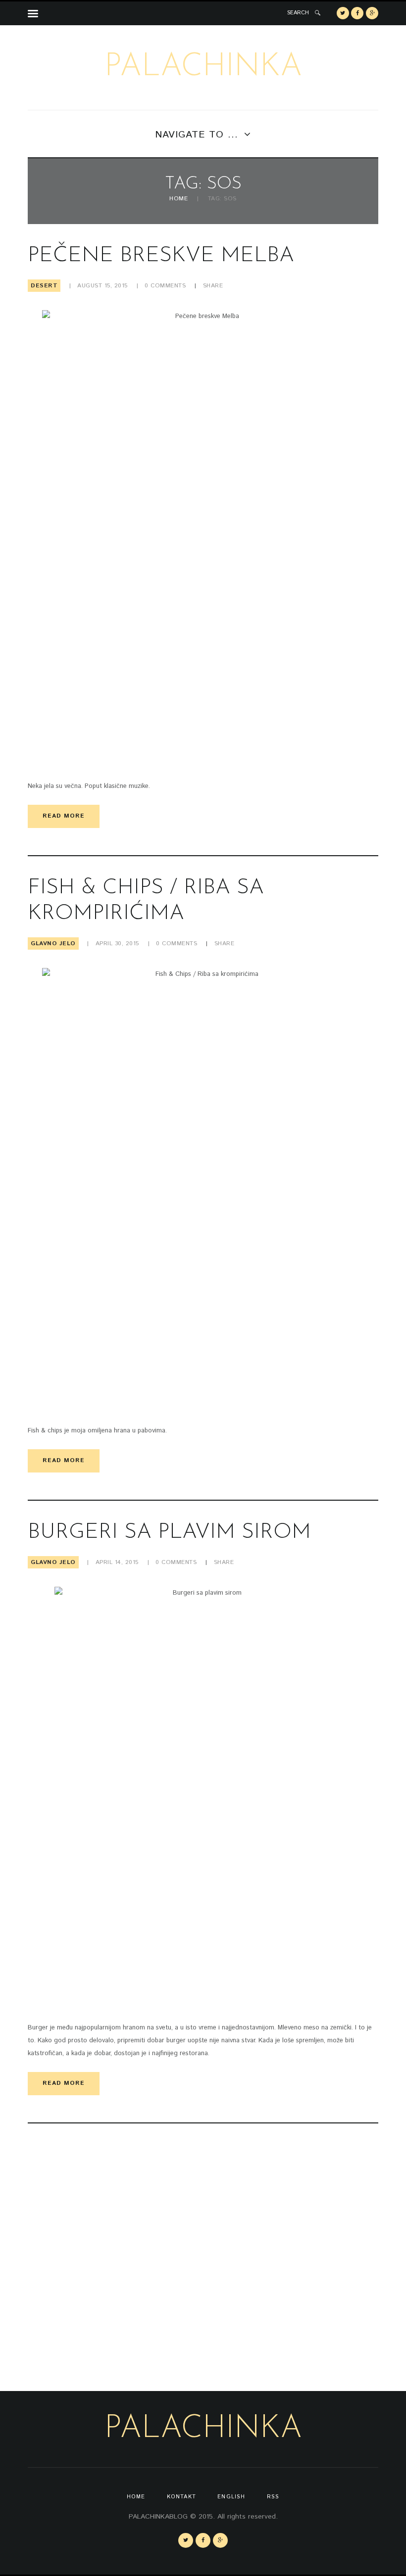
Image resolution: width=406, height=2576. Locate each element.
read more (64, 816)
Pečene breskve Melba (161, 256)
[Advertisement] (112, 2253)
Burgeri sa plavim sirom (169, 1533)
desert (44, 286)
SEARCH (298, 13)
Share (213, 286)
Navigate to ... (197, 135)
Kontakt (181, 2497)
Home (178, 199)
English (231, 2497)
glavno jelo (53, 943)
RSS (273, 2497)
